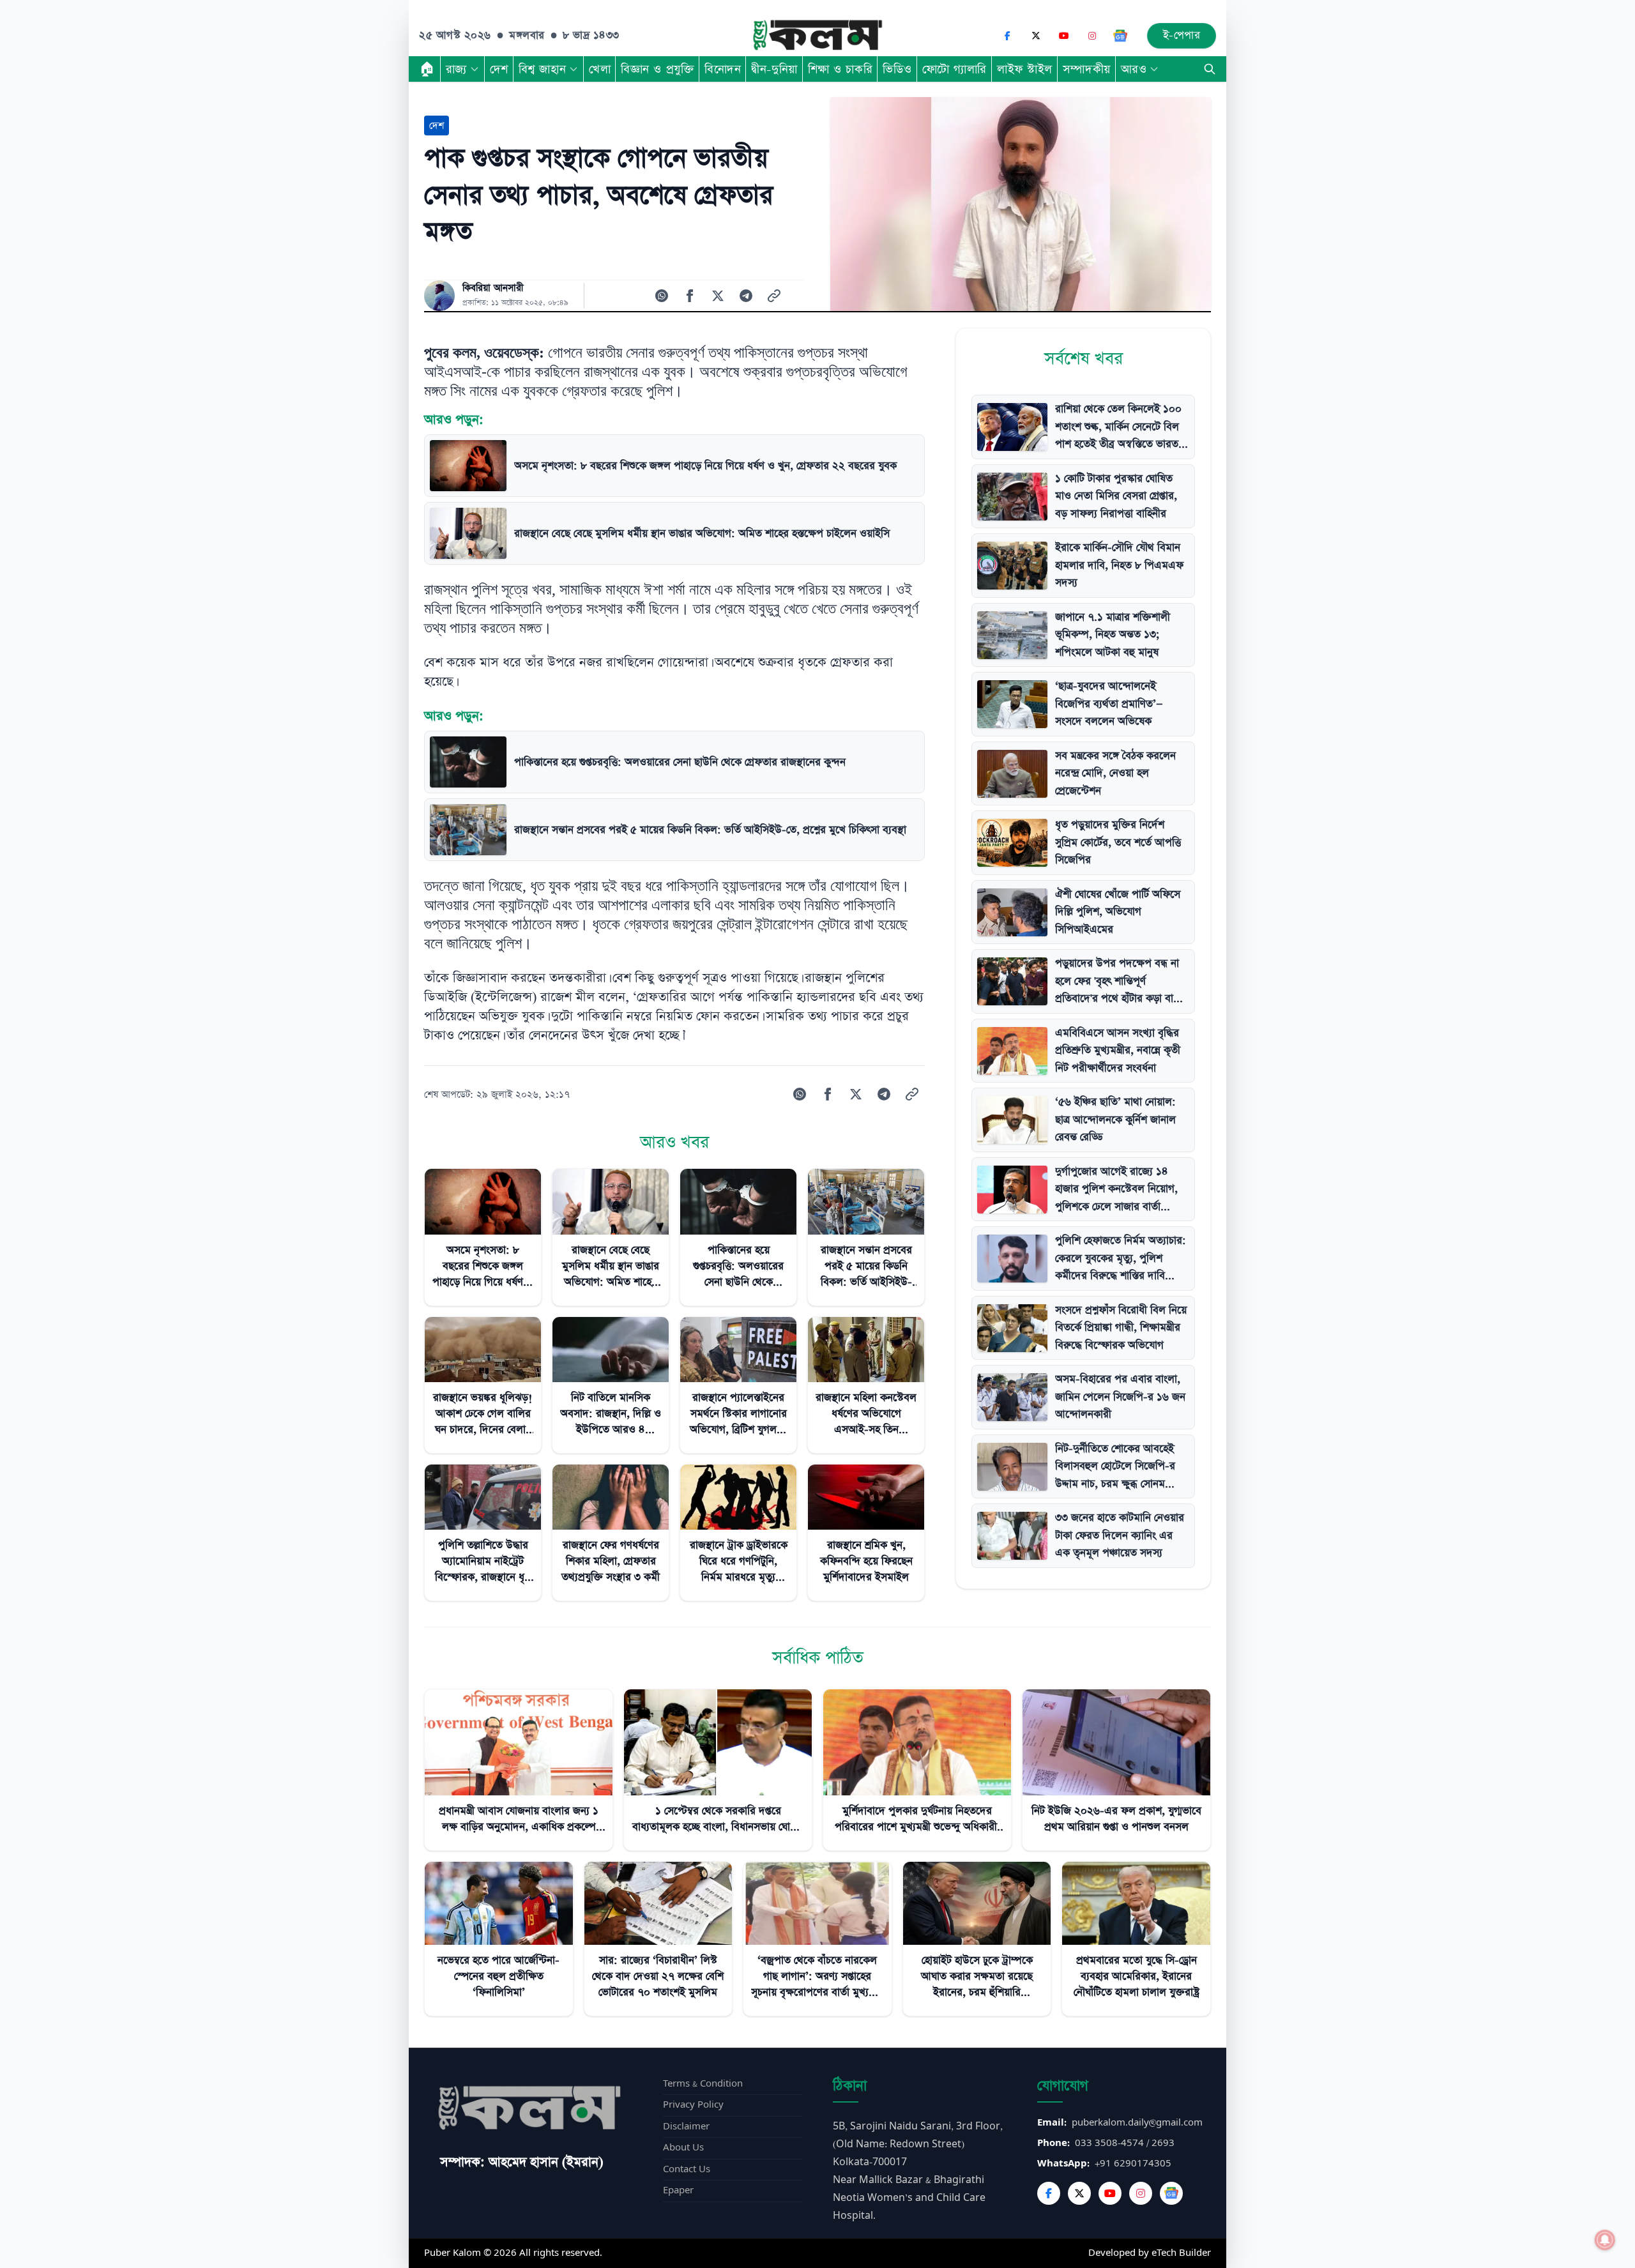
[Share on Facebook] (690, 296)
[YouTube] (1064, 36)
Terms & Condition (703, 2084)
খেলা (600, 69)
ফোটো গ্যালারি (954, 69)
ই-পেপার (1182, 35)
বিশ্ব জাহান (542, 69)
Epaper (678, 2190)
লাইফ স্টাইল (1025, 69)
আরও (1134, 69)
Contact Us (687, 2169)
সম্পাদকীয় (1087, 69)
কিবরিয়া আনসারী (493, 288)
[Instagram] (1092, 36)
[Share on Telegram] (746, 296)
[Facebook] (1008, 36)
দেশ (499, 69)
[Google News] (1120, 36)
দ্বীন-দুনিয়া (774, 69)
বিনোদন (723, 69)
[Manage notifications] (1605, 2240)
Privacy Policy (693, 2105)
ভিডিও (897, 69)
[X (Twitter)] (1036, 36)
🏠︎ (427, 69)
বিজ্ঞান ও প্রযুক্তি (658, 69)
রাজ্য (456, 69)
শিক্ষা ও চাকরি (840, 69)
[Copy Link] (774, 296)
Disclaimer (686, 2127)
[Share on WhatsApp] (662, 296)
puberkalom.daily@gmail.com (1137, 2123)
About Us (683, 2148)
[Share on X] (718, 296)
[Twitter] (1079, 2193)
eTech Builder (1181, 2253)
